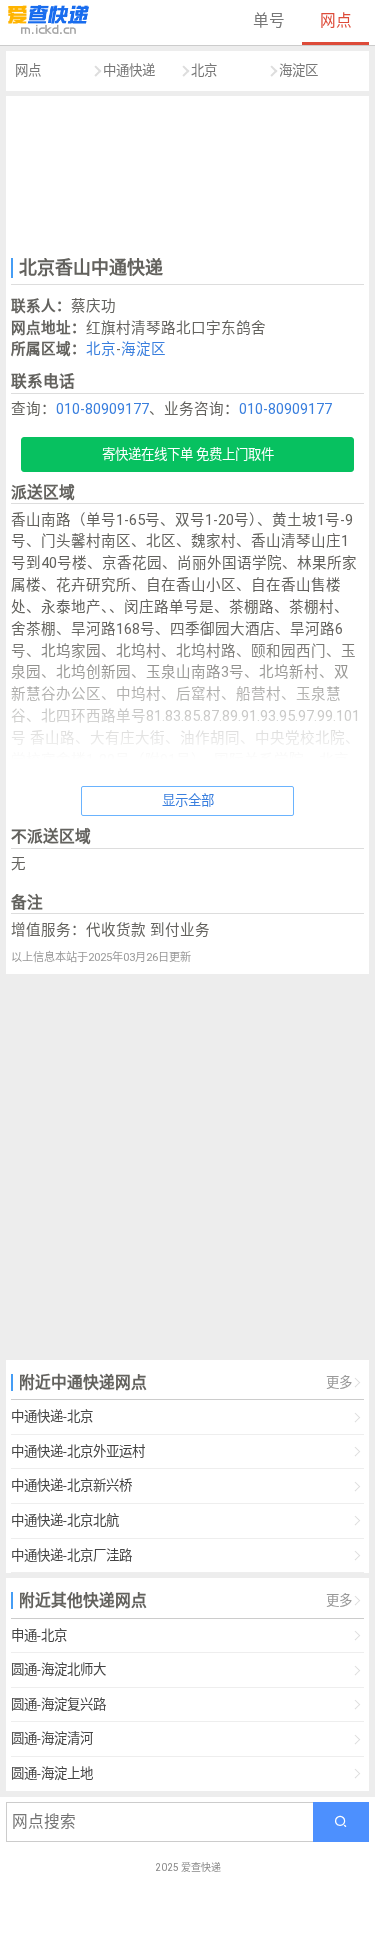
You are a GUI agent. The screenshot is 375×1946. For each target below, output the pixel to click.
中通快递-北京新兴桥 (71, 1485)
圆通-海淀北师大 (58, 1669)
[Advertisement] (188, 174)
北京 (204, 70)
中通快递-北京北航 (65, 1520)
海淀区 (298, 70)
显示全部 (188, 800)
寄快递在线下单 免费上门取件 (188, 454)
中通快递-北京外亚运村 (78, 1451)
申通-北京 (39, 1635)
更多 (339, 1382)
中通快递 (129, 70)
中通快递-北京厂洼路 (71, 1555)
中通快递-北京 (52, 1416)
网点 (336, 20)
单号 (269, 20)
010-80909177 (102, 409)
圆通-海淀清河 (52, 1738)
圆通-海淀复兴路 (58, 1704)
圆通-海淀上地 (52, 1773)
